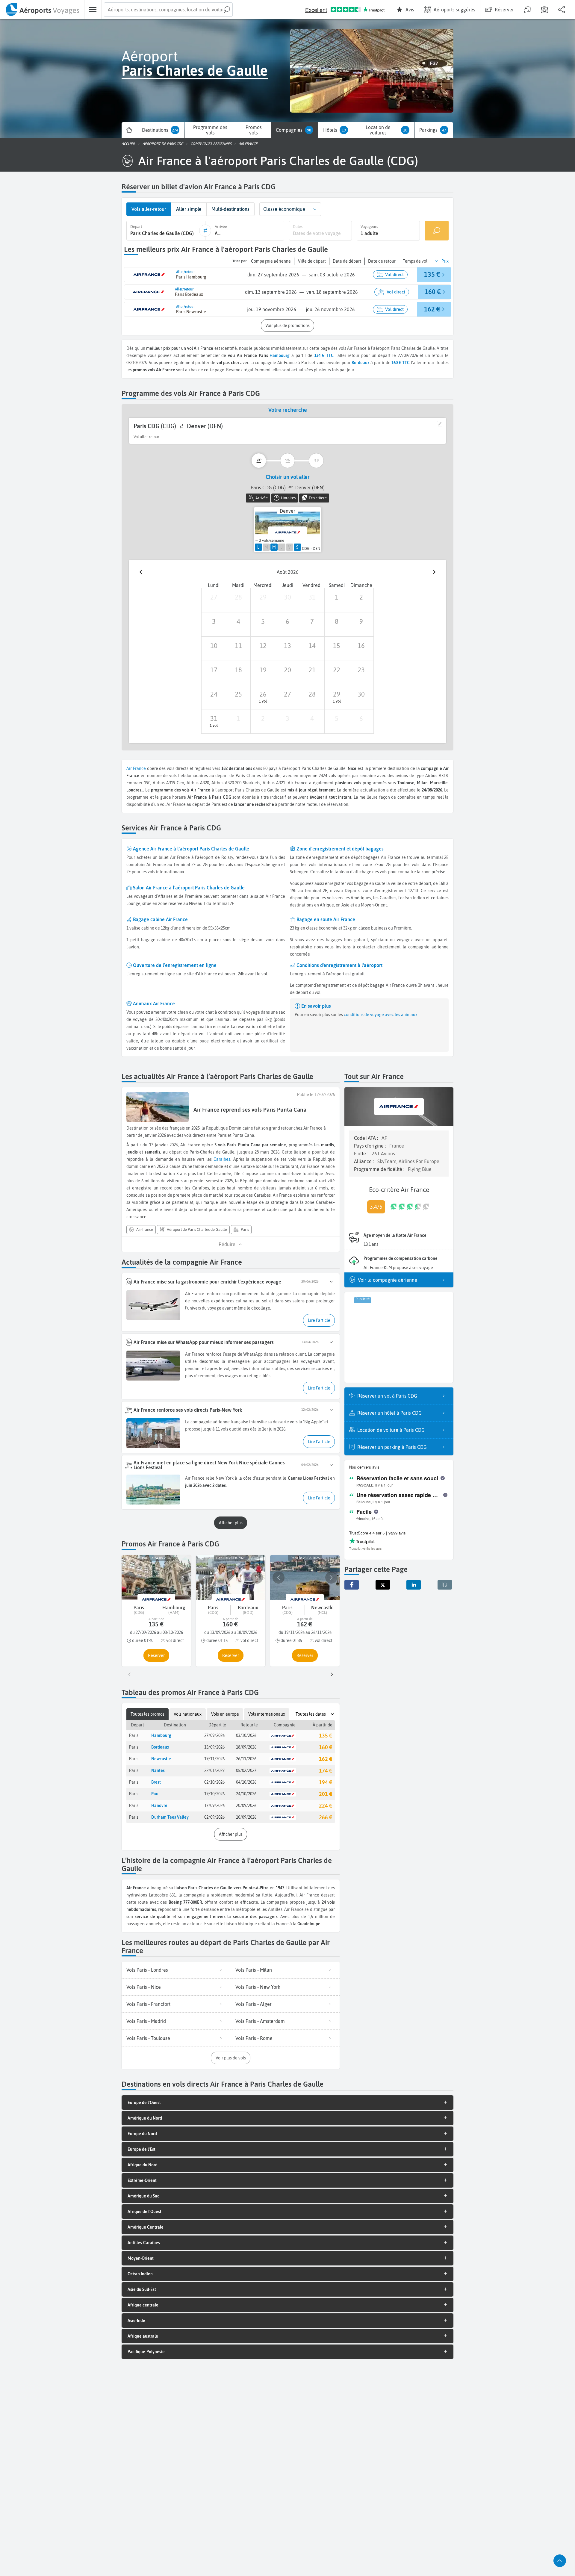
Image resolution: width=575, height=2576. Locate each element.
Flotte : (362, 1154)
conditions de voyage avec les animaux (380, 1015)
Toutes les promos (147, 1714)
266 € (326, 1817)
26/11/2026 (246, 1759)
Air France (136, 768)
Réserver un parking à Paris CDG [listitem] (392, 1447)
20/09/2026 (246, 1805)
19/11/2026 (214, 1759)
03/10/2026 (246, 1735)
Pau (155, 1794)
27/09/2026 (214, 1735)
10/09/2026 (246, 1817)
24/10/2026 (246, 1794)
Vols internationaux (267, 1714)
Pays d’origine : (370, 1146)
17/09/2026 (214, 1805)
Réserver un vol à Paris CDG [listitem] (387, 1396)
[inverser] (205, 231)
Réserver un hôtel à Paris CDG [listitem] (389, 1413)
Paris (134, 1735)
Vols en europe (225, 1714)
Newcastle (161, 1759)
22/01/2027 (214, 1770)
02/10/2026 (214, 1782)
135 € (326, 1736)
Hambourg (280, 355)
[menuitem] (42, 10)
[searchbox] (168, 10)
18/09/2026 (246, 1747)
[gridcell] (214, 600)
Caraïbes (222, 1159)
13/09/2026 (214, 1747)
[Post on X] (383, 1585)
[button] (315, 209)
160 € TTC (401, 363)
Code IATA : (367, 1138)
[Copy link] (445, 1585)
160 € (326, 1747)
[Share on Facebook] (352, 1585)
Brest (156, 1782)
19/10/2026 (214, 1794)
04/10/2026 (246, 1782)
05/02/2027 (246, 1770)
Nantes (158, 1770)
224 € (326, 1806)
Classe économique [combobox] (284, 209)
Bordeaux (160, 1747)
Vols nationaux (188, 1714)
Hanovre (159, 1805)
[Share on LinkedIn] (414, 1585)
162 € (326, 1759)
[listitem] (176, 1970)
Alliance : (364, 1161)
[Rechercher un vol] (437, 230)
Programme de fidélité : (380, 1169)
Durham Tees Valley (170, 1817)
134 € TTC (324, 355)
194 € (326, 1782)
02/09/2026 (214, 1817)
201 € (326, 1794)
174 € (326, 1771)
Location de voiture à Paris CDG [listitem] (391, 1430)
